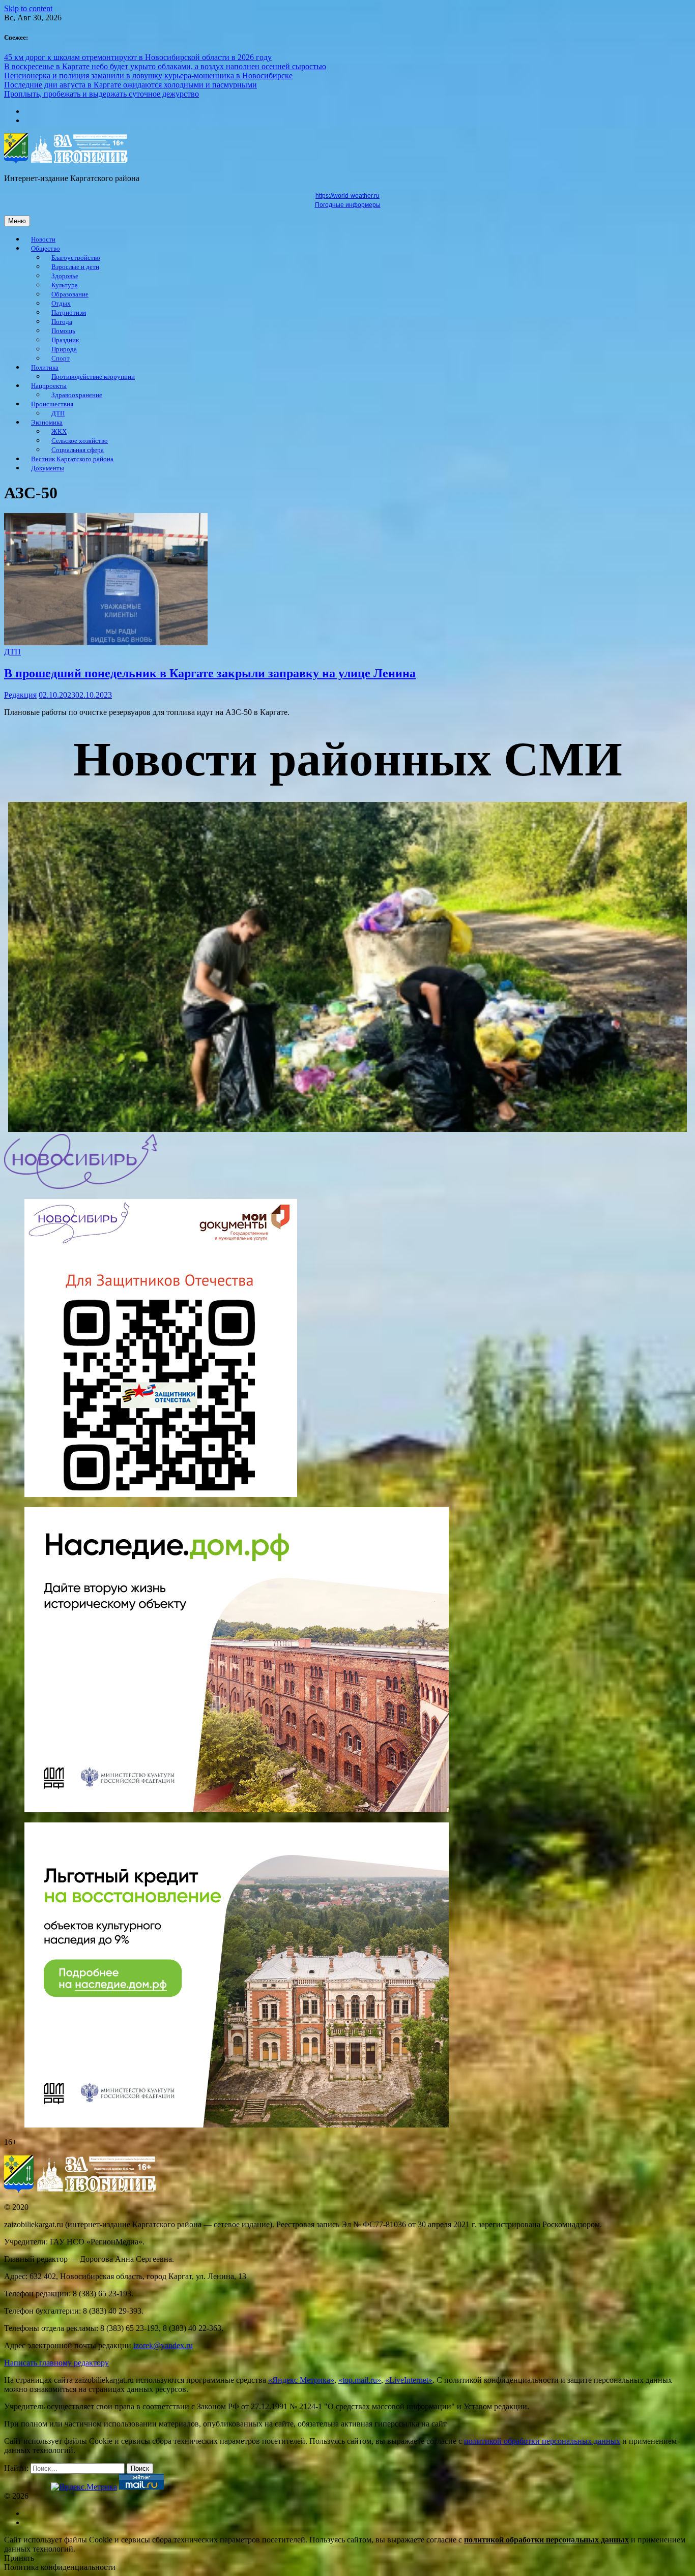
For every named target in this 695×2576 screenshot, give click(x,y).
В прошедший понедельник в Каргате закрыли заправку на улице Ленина (210, 673)
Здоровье (65, 276)
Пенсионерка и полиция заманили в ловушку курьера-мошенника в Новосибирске (148, 76)
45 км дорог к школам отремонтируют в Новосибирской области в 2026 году (138, 57)
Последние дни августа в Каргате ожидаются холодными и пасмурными (131, 85)
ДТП (58, 413)
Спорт (61, 358)
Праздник (65, 340)
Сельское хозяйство (80, 441)
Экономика (47, 423)
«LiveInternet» (409, 2380)
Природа (64, 349)
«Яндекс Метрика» (301, 2380)
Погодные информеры (348, 205)
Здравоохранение (77, 395)
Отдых (61, 304)
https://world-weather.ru (347, 196)
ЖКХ (59, 432)
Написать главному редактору (56, 2363)
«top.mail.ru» (360, 2380)
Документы (48, 468)
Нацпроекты (49, 386)
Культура (65, 285)
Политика (45, 368)
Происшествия (52, 404)
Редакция (20, 695)
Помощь (63, 331)
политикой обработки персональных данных (542, 2441)
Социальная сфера (78, 450)
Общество (46, 249)
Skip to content (28, 8)
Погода (62, 322)
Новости (43, 239)
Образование (70, 294)
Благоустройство (76, 258)
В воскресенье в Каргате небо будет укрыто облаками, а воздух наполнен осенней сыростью (165, 66)
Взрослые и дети (75, 267)
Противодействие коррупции (93, 377)
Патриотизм (69, 313)
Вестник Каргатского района (72, 459)
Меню (17, 221)
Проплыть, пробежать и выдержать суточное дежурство (102, 94)
